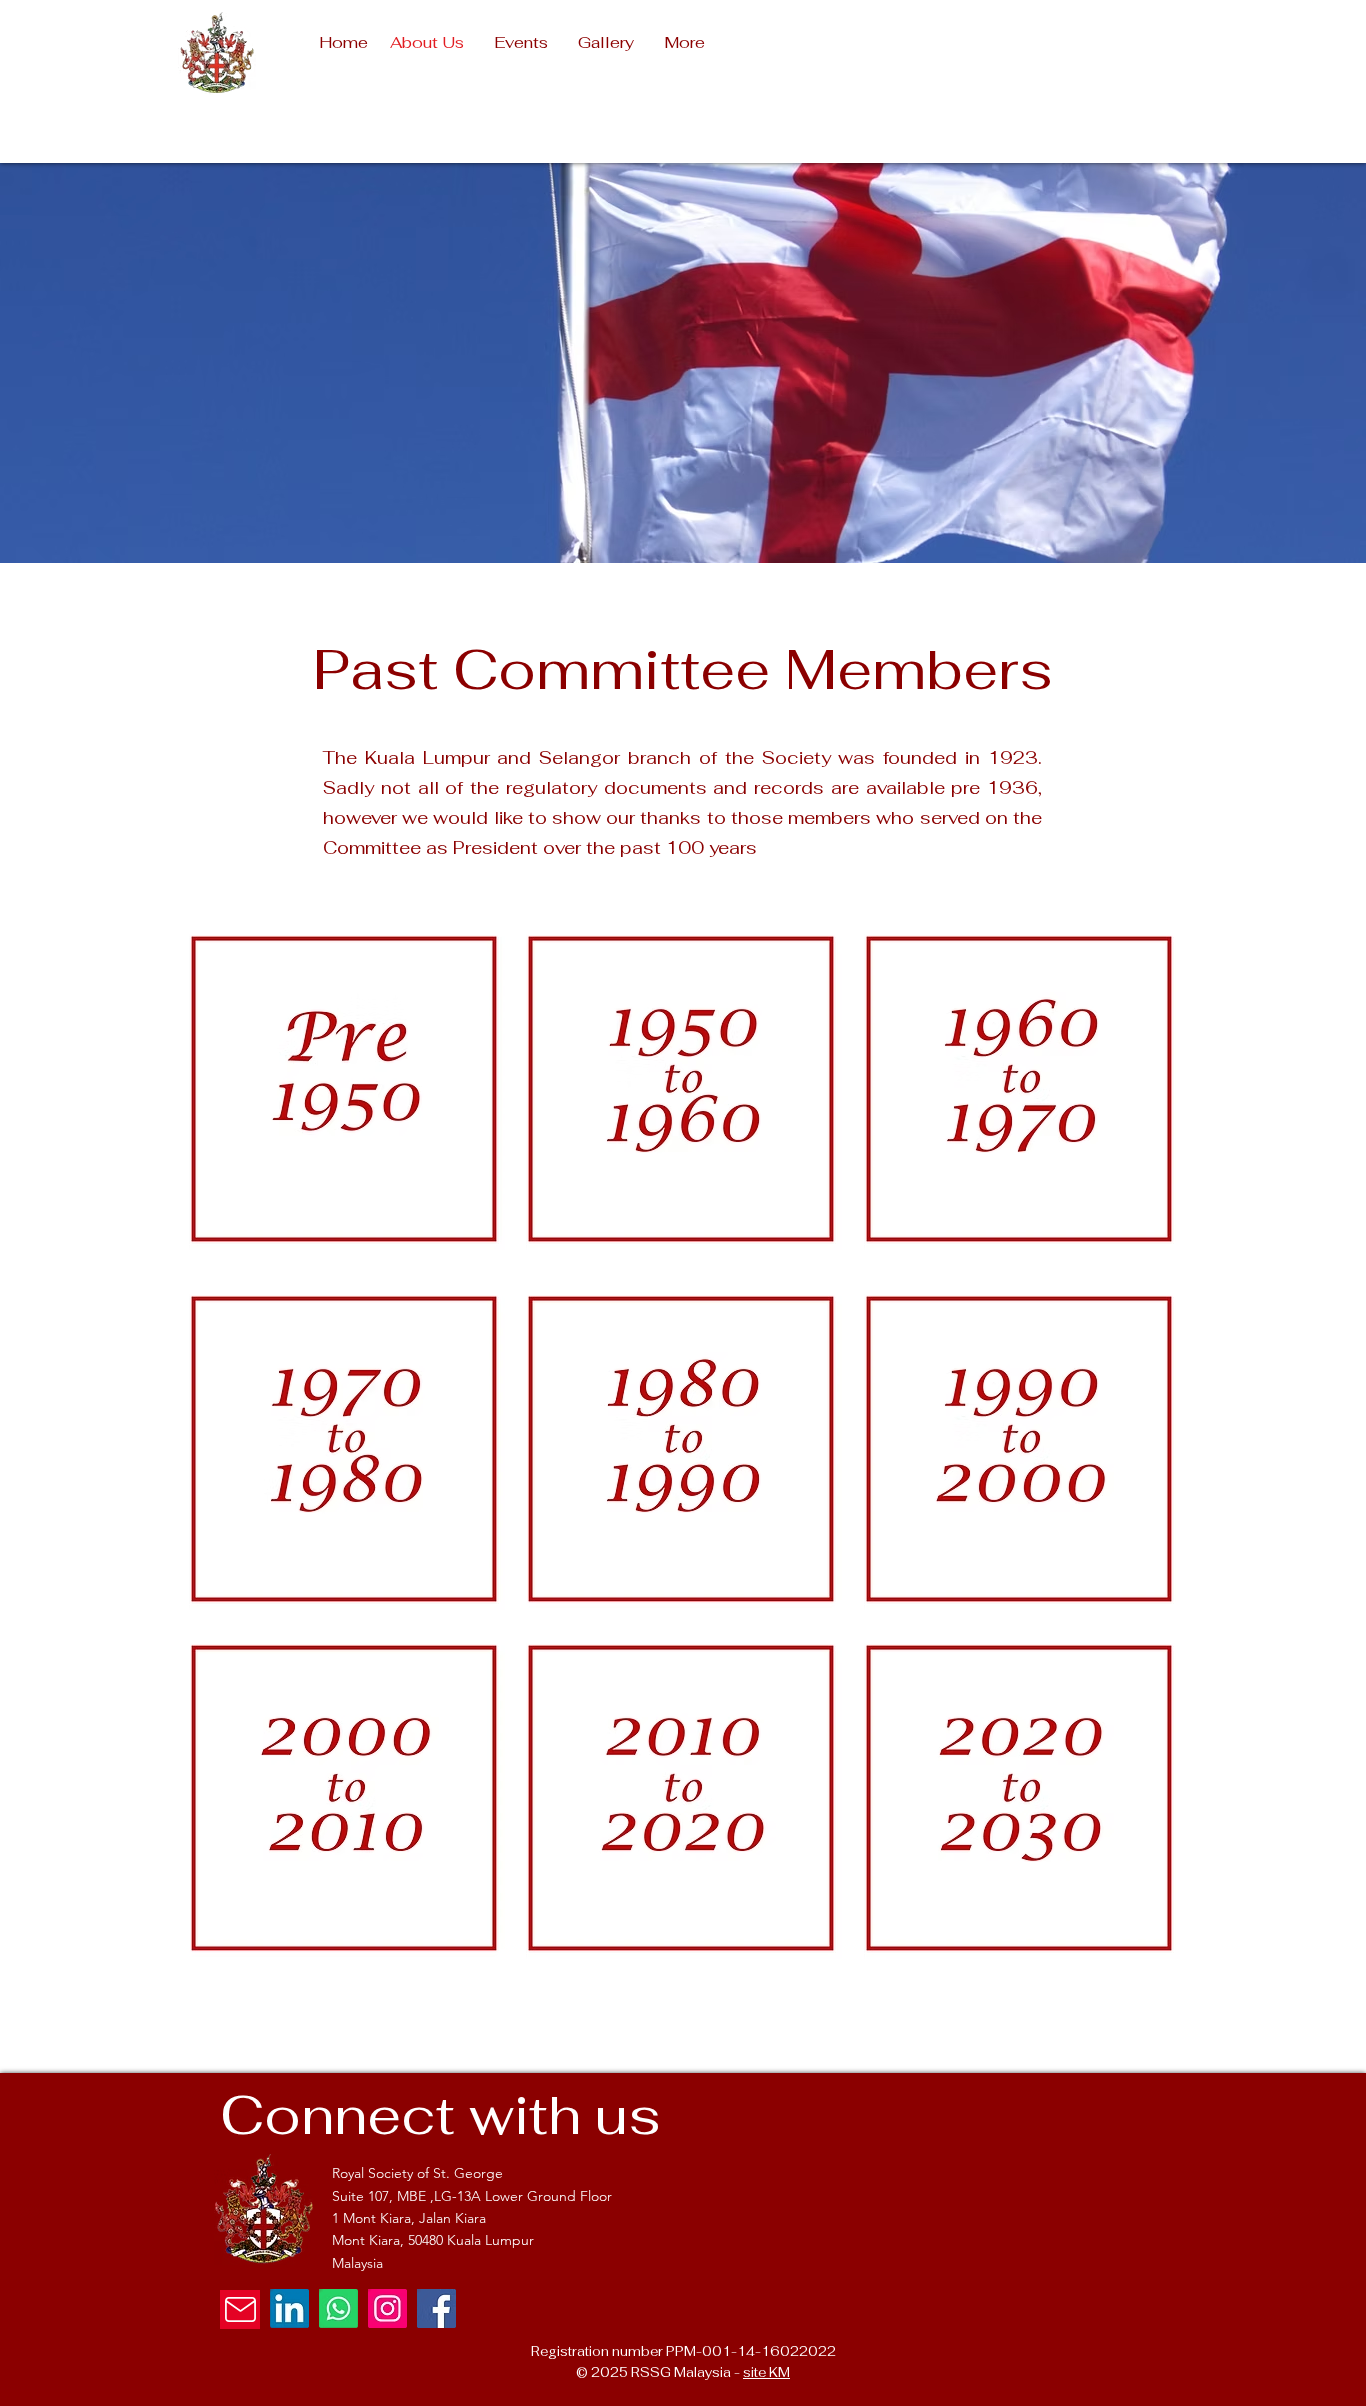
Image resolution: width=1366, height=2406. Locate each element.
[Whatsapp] (338, 2308)
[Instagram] (387, 2308)
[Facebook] (436, 2308)
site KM (766, 2372)
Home (343, 42)
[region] (345, 1086)
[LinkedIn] (289, 2308)
